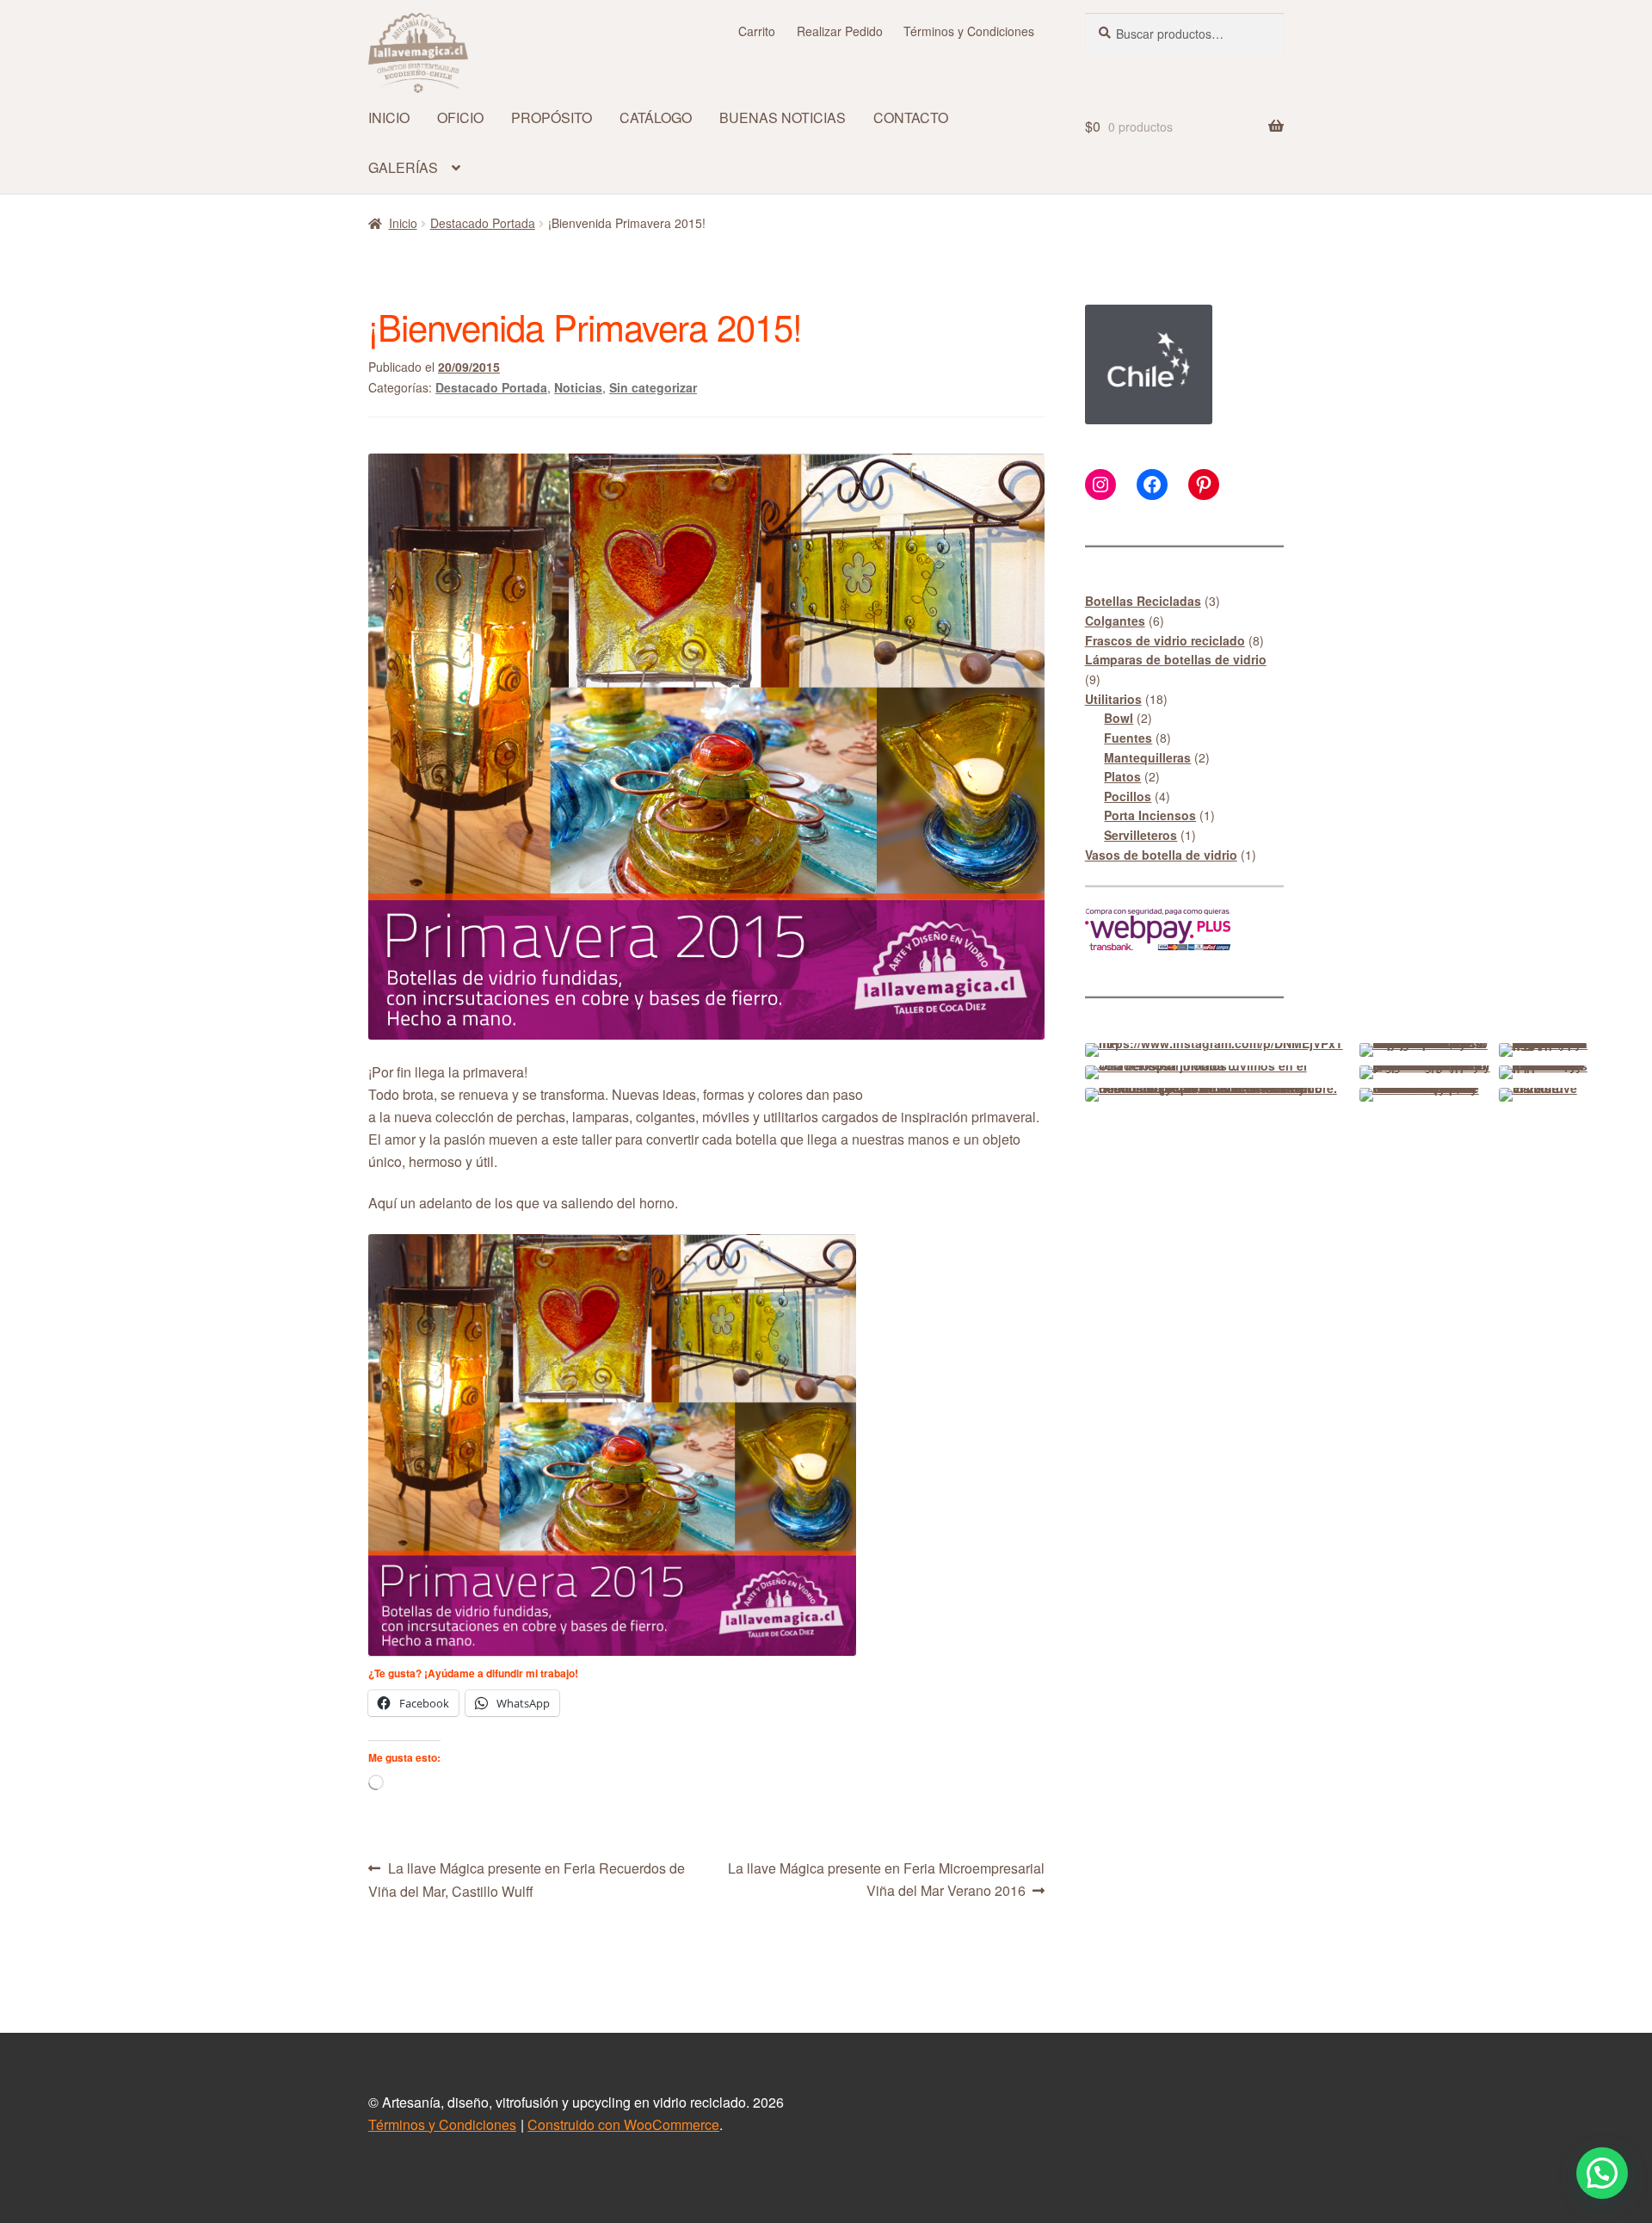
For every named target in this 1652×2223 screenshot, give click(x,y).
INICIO (389, 117)
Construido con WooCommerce (623, 2124)
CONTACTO (911, 117)
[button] (1602, 2173)
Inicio (403, 223)
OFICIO (460, 117)
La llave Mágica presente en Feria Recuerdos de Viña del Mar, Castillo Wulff (527, 1879)
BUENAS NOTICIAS (783, 117)
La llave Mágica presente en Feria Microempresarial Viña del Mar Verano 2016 (886, 1879)
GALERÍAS (403, 167)
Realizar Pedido (840, 31)
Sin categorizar (653, 387)
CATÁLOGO (656, 117)
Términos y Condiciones (969, 31)
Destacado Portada (483, 223)
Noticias (578, 387)
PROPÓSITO (552, 117)
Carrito (757, 31)
